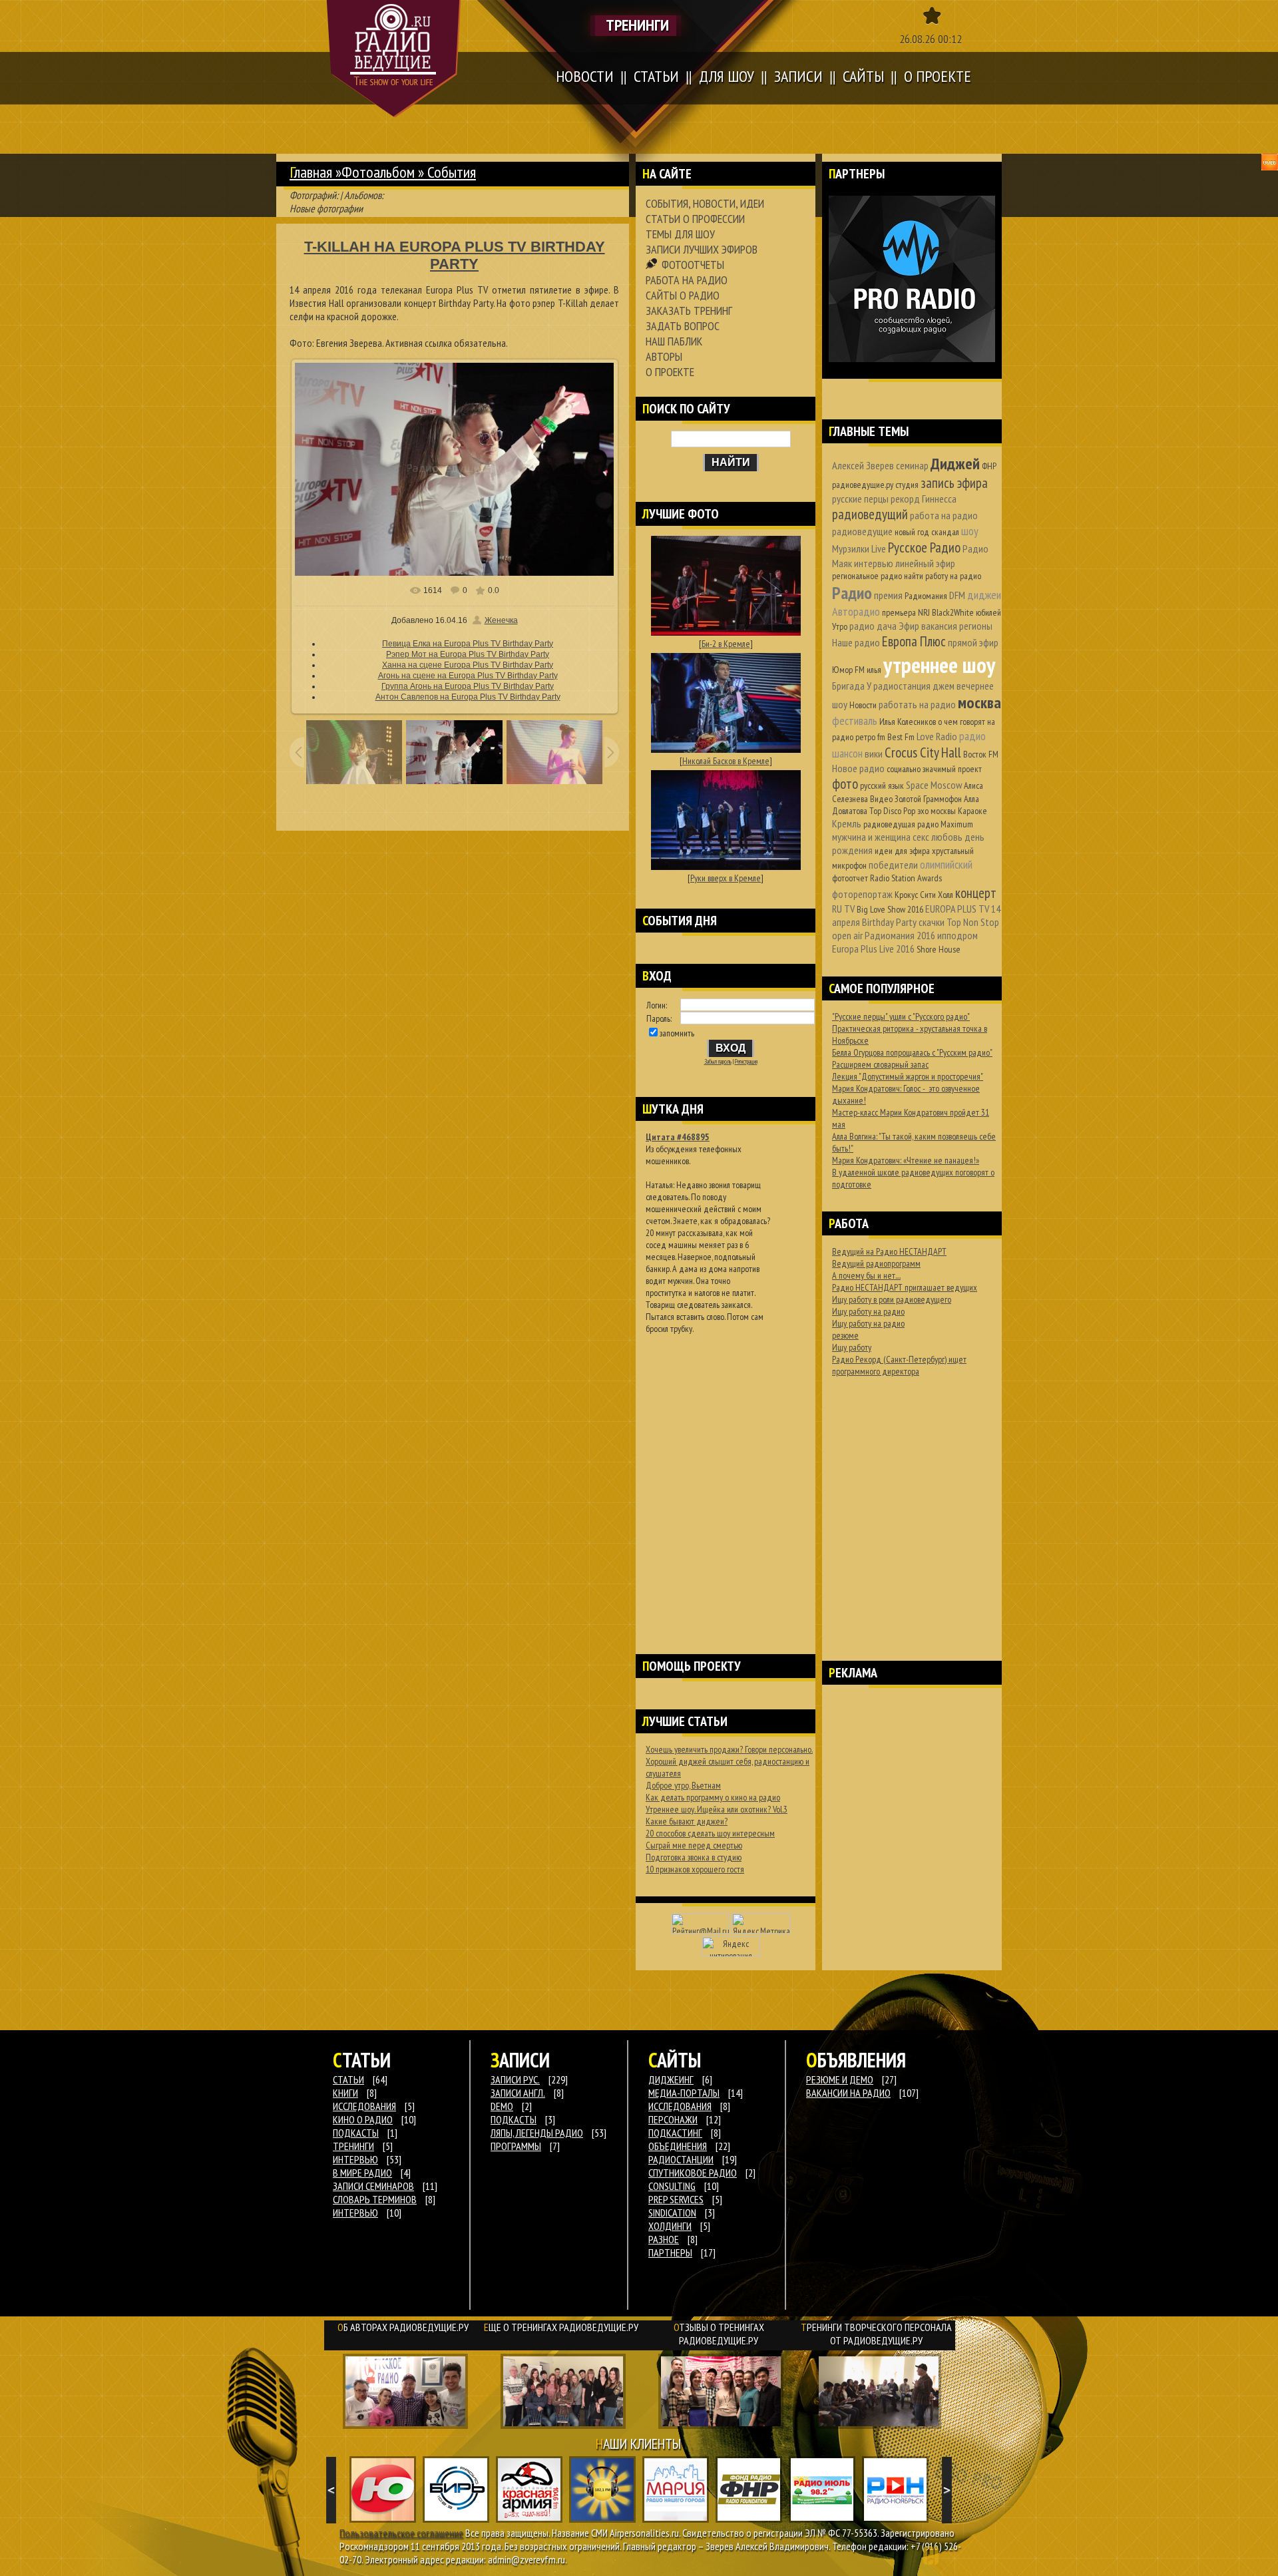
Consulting (672, 2186)
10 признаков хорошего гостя (695, 1869)
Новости (863, 705)
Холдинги (670, 2226)
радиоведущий (870, 514)
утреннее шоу (939, 665)
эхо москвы (937, 811)
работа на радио (944, 515)
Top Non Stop (973, 922)
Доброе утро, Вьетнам (683, 1785)
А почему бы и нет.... (866, 1275)
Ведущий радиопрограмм (876, 1263)
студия (907, 485)
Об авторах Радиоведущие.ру (403, 2327)
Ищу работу (852, 1347)
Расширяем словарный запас (880, 1064)
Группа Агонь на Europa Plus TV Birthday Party (468, 686)
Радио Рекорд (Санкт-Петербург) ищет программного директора (899, 1365)
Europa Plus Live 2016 (873, 949)
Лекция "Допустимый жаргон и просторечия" (908, 1076)
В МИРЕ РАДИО (362, 2173)
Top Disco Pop (892, 811)
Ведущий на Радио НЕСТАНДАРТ (889, 1251)
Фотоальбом (378, 172)
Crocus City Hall (923, 752)
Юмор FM (848, 670)
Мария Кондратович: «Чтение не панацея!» (906, 1160)
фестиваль (855, 721)
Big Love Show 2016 (890, 909)
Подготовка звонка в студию (694, 1857)
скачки (932, 922)
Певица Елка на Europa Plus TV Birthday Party (468, 644)
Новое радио (858, 768)
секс (921, 837)
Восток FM (981, 754)
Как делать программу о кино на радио (713, 1797)
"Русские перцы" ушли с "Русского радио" (901, 1016)
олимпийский (946, 864)
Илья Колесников (908, 722)
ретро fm (870, 737)
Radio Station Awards (906, 878)
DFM (957, 595)
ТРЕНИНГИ (353, 2146)
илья (874, 670)
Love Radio (937, 736)
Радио (852, 593)
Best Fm (901, 737)
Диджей (955, 464)
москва (979, 703)
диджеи (984, 595)
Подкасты (514, 2119)
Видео (881, 799)
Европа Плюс (914, 641)
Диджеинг (671, 2079)
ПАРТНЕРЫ (670, 2253)
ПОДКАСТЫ (356, 2133)
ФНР (989, 466)
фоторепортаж (862, 894)
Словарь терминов (375, 2199)
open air (847, 935)
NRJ (924, 612)
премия (888, 595)
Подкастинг (675, 2133)
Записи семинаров (373, 2186)
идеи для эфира (902, 851)
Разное (664, 2239)
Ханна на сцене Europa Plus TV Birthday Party (468, 665)
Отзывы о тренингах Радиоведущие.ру (719, 2334)
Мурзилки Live (859, 548)
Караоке (972, 811)
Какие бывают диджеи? (687, 1821)
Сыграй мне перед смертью (694, 1845)
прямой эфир (973, 642)
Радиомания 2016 (900, 935)
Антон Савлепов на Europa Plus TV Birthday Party (468, 697)
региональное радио (867, 576)
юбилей (988, 612)
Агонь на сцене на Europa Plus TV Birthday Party (468, 676)
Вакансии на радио (848, 2093)
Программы (516, 2146)
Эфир (909, 626)
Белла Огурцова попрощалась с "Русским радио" (912, 1052)
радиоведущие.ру (863, 485)
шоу (970, 531)
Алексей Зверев (863, 465)
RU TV (843, 909)
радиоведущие (862, 531)
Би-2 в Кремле (726, 644)
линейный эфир (925, 563)
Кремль (847, 823)
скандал (945, 532)
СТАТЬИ (348, 2079)
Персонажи (673, 2119)
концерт (976, 893)
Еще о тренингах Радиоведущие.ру (561, 2327)
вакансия (939, 626)
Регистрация (746, 1062)
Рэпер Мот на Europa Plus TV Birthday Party (468, 654)
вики (874, 753)
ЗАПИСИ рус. (515, 2079)
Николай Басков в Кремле (726, 761)
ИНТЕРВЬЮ (355, 2159)
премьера (899, 612)
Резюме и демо (840, 2079)
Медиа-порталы (684, 2093)
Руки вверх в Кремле (726, 878)
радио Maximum (945, 824)
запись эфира (954, 483)
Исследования (680, 2106)
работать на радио (917, 704)
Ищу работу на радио (868, 1311)
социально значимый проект (934, 769)
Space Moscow (934, 785)
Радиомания (926, 596)
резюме (845, 1335)
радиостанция (902, 686)
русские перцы (860, 499)
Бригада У (852, 686)
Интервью (355, 2213)
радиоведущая (889, 824)
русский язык (882, 785)
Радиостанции (681, 2159)
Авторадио (856, 611)
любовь (947, 837)
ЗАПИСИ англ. (518, 2093)
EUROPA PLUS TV (957, 909)
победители (893, 865)
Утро (840, 626)
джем (944, 686)
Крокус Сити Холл (924, 895)
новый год (912, 532)
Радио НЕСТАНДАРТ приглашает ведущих (905, 1287)
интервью (874, 563)
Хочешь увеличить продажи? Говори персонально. (729, 1749)
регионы (976, 626)
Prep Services (676, 2199)
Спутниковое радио (693, 2173)
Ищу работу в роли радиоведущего (892, 1299)
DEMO (502, 2106)
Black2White (953, 612)
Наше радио (856, 642)
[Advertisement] (726, 1477)
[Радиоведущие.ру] (394, 59)
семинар (912, 465)
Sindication (672, 2213)
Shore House (939, 949)
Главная (311, 172)
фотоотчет (850, 878)
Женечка (501, 620)
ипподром (958, 935)
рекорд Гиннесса (924, 499)
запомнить (677, 1033)
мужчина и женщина (871, 837)
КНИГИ (345, 2093)
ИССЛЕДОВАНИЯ (364, 2106)
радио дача (873, 626)
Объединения (678, 2146)
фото (845, 784)
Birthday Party (889, 922)
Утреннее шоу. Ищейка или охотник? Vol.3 (717, 1809)
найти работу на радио (943, 576)
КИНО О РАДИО (363, 2119)
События (452, 172)
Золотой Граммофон (928, 799)
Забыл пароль (718, 1062)
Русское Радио (924, 547)
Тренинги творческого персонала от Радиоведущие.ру (876, 2334)
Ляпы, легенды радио (537, 2133)
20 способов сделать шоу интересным (710, 1833)
